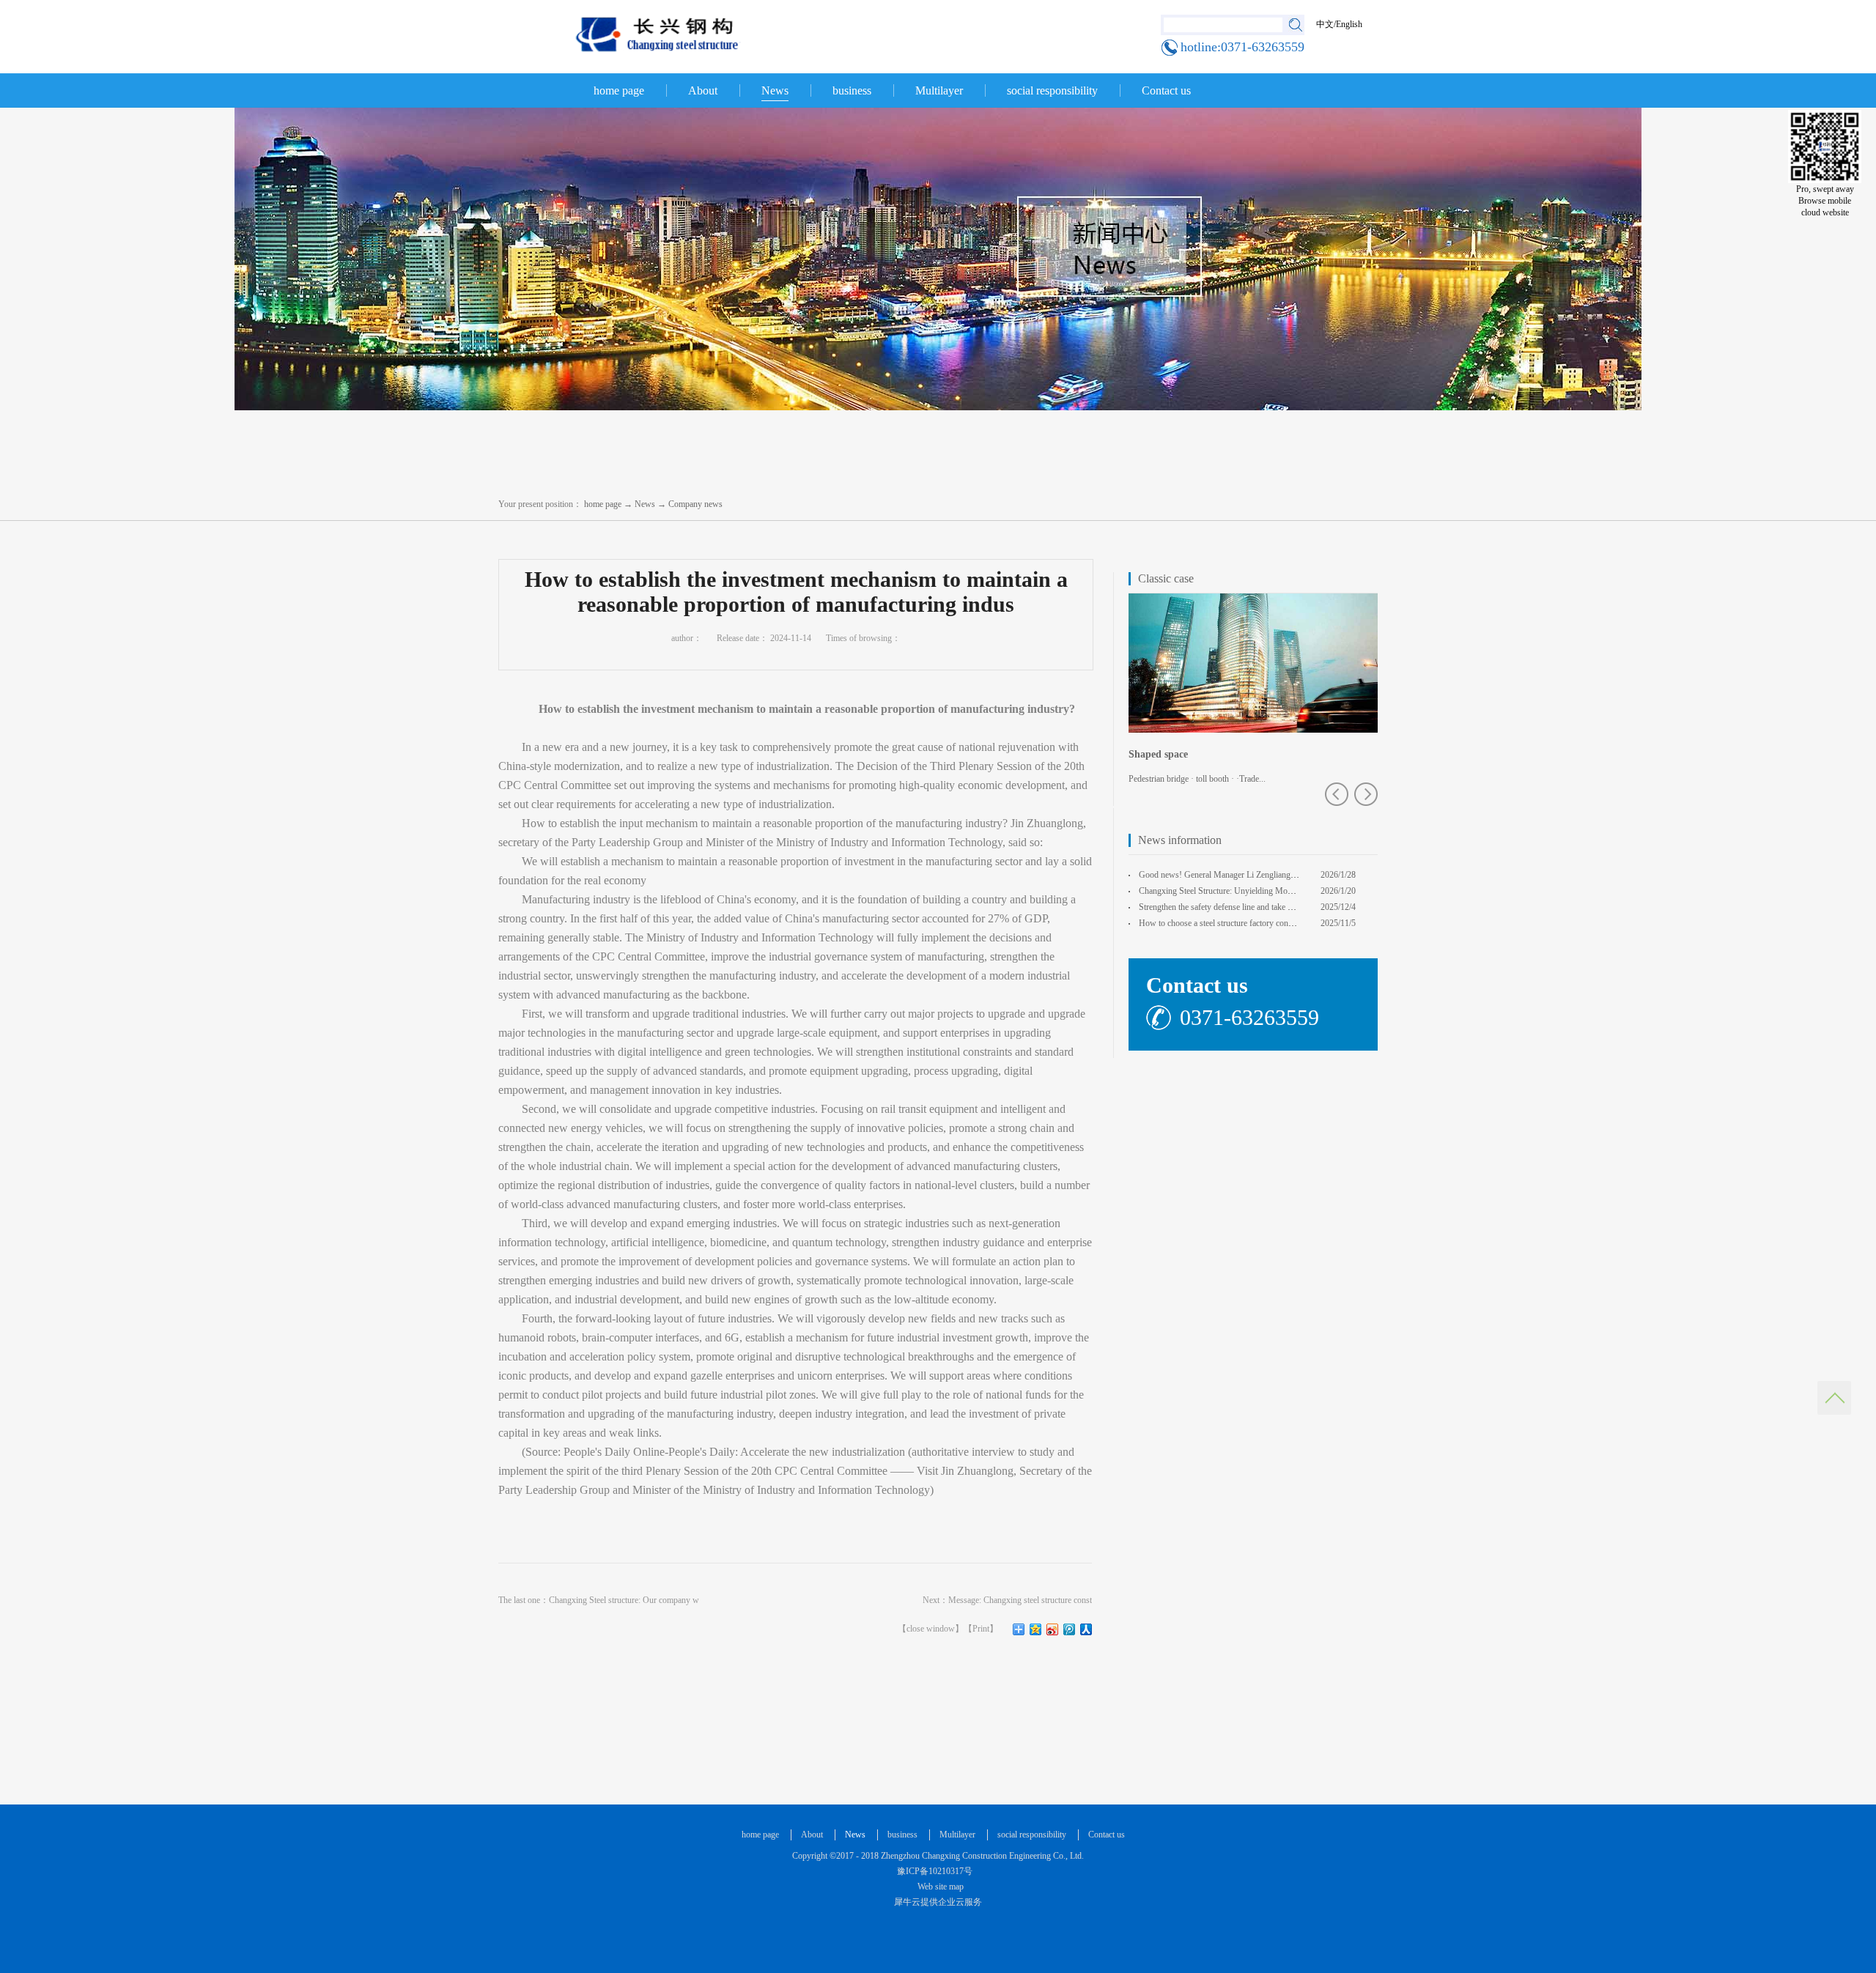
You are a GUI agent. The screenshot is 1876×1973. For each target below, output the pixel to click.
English (1349, 24)
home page (619, 90)
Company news (695, 504)
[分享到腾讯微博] (1070, 1629)
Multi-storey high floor (1179, 754)
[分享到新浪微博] (1053, 1629)
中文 (1325, 24)
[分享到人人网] (1086, 1629)
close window (931, 1629)
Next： (1007, 1600)
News (645, 504)
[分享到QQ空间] (1036, 1629)
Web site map (938, 1887)
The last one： (599, 1600)
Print (981, 1629)
